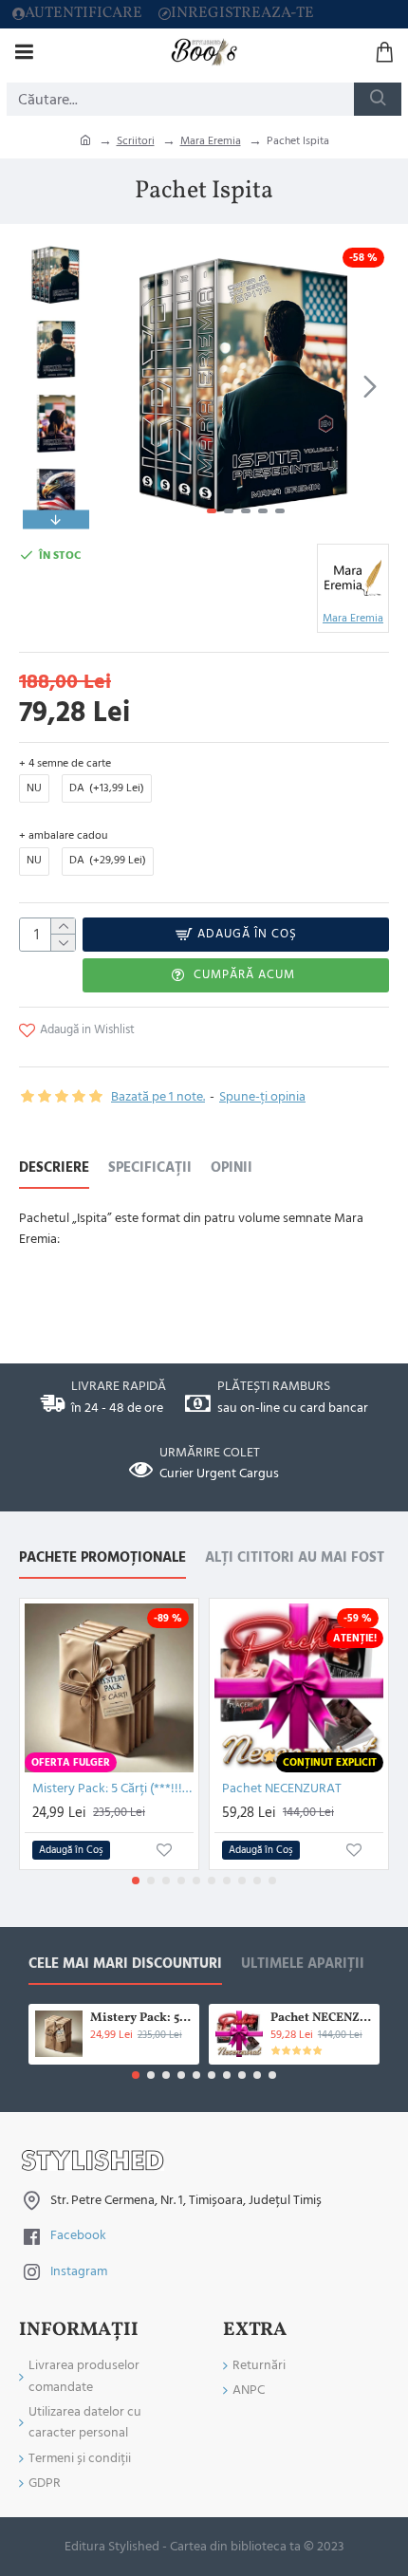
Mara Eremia (211, 141)
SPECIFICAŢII (150, 1168)
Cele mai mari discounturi (125, 1964)
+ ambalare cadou (63, 835)
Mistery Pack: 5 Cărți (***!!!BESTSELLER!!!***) (113, 1788)
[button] (121, 386)
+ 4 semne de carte (65, 763)
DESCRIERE (54, 1168)
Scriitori (136, 141)
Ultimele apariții (303, 1964)
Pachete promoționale (102, 1558)
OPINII (232, 1168)
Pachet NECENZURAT (282, 1788)
